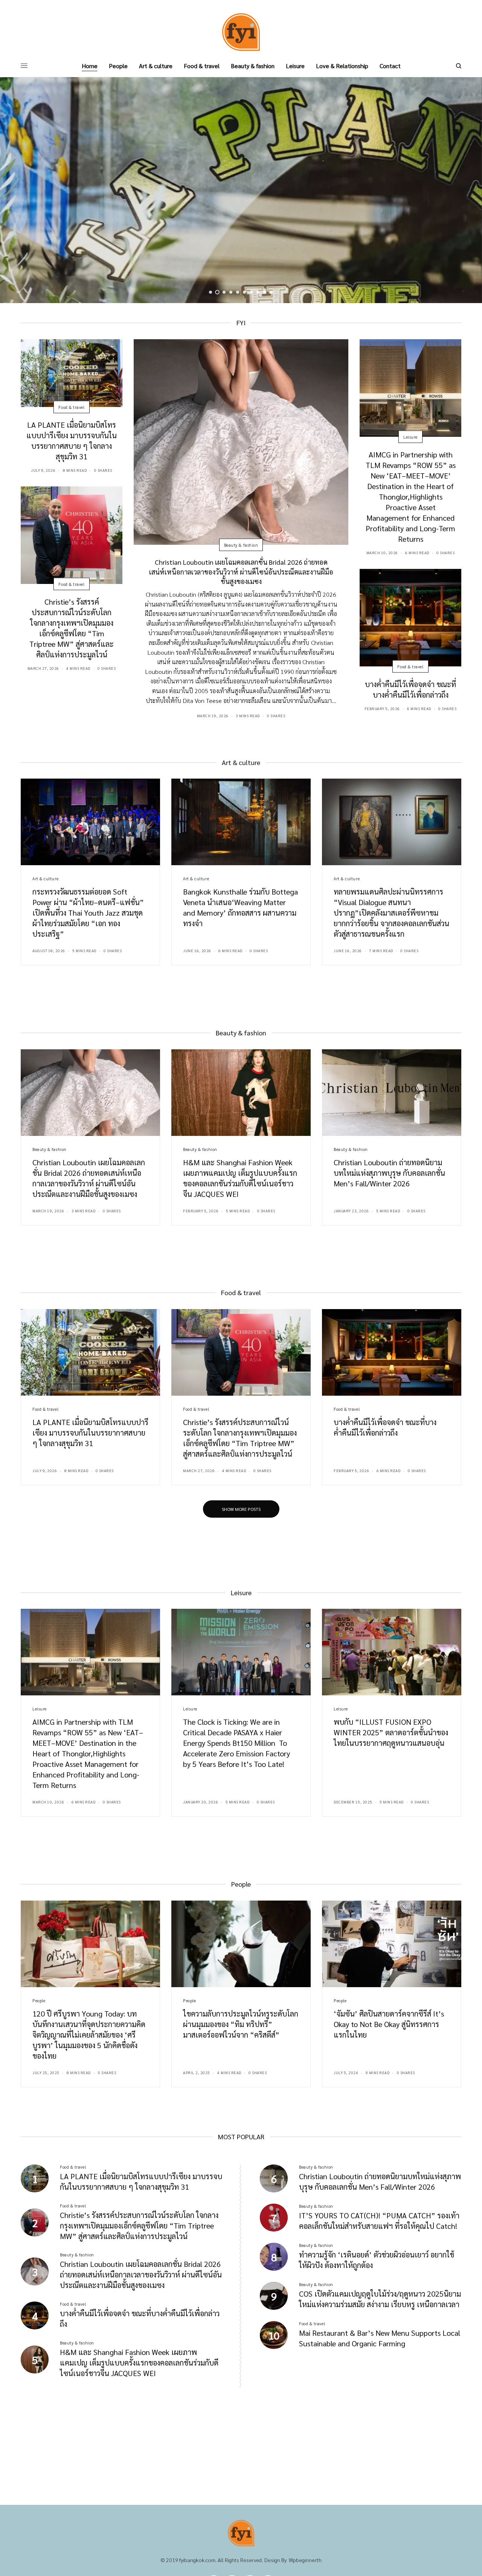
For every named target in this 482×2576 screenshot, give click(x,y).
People (39, 2001)
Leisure (410, 437)
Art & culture (45, 879)
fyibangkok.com (197, 2560)
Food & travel (71, 407)
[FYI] (241, 32)
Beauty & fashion (241, 545)
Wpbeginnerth (305, 2560)
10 (272, 292)
